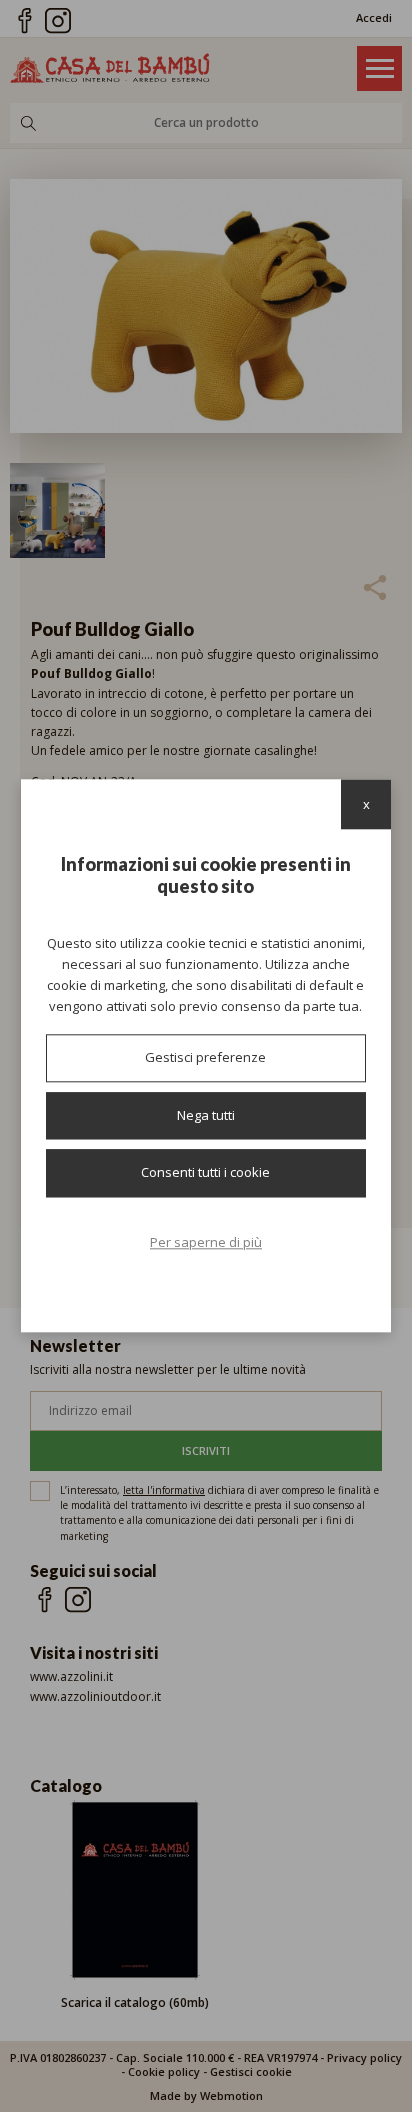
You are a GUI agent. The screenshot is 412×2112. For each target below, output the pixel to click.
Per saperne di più (206, 1242)
